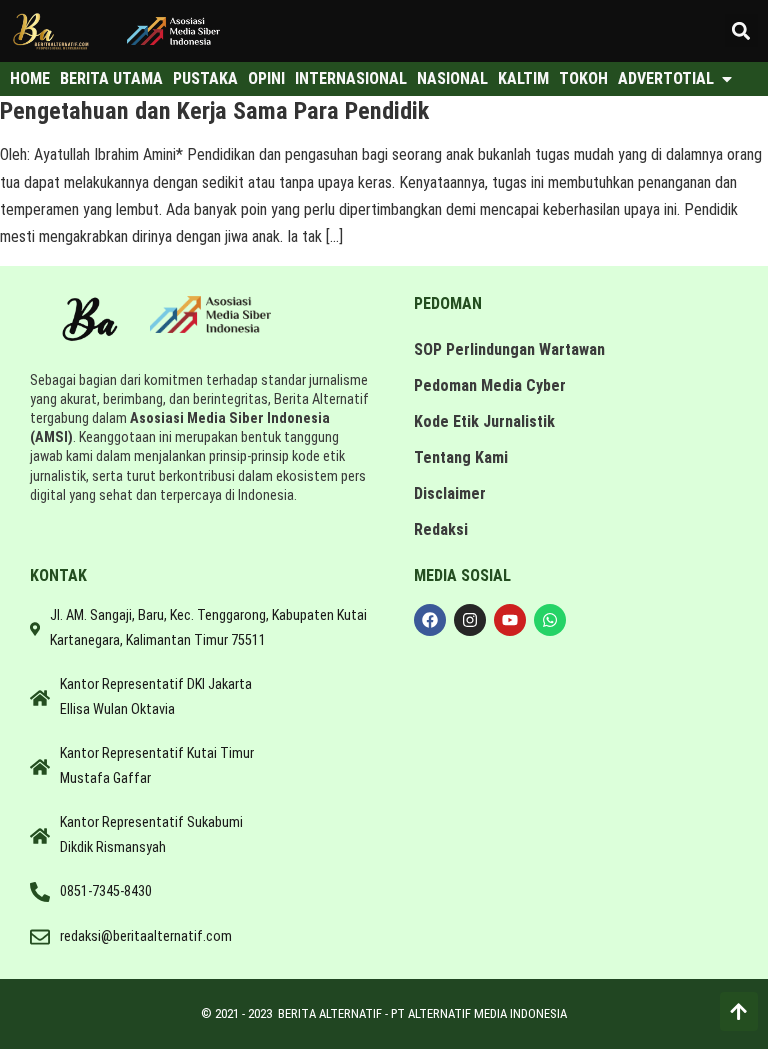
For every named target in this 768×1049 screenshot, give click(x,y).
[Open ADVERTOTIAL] (727, 79)
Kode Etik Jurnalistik (484, 421)
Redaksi (441, 529)
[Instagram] (470, 620)
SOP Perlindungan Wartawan (509, 349)
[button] (741, 30)
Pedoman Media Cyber (490, 385)
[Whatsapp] (550, 620)
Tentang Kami (461, 457)
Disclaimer (450, 493)
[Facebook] (430, 620)
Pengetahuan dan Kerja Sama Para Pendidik (214, 111)
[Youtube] (510, 620)
